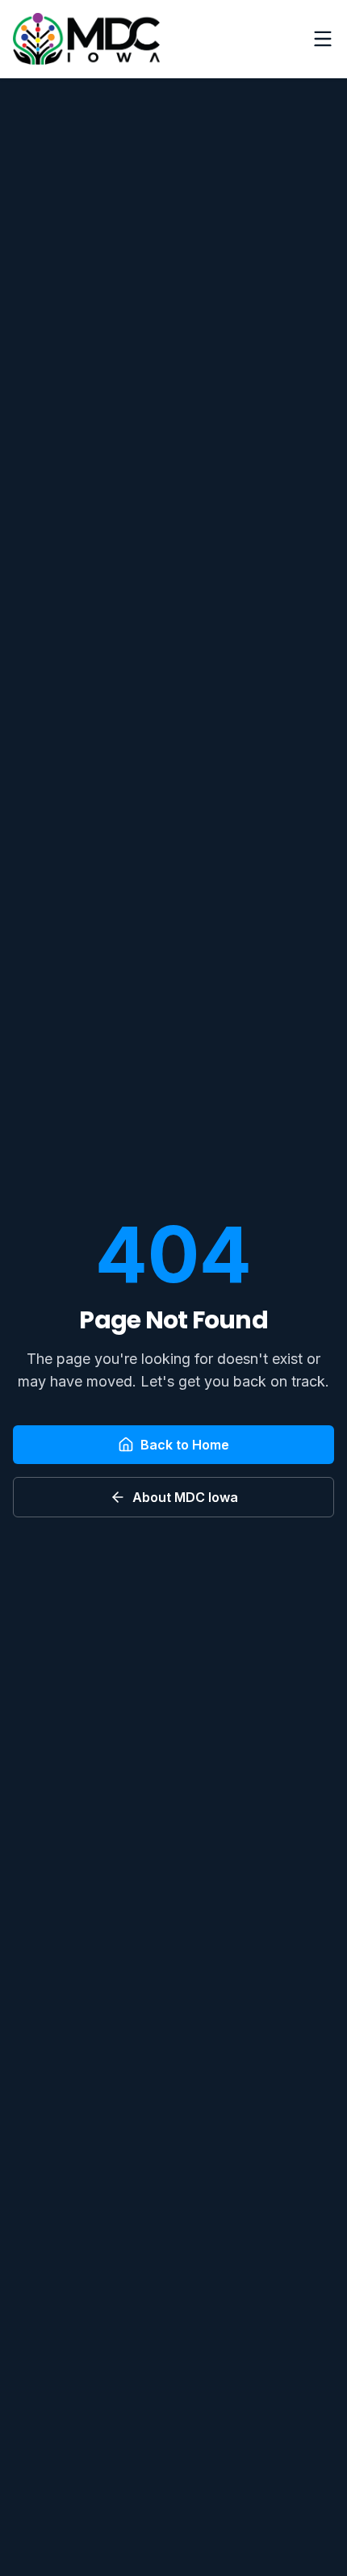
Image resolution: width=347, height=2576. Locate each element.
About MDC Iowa (185, 1497)
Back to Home (185, 1445)
